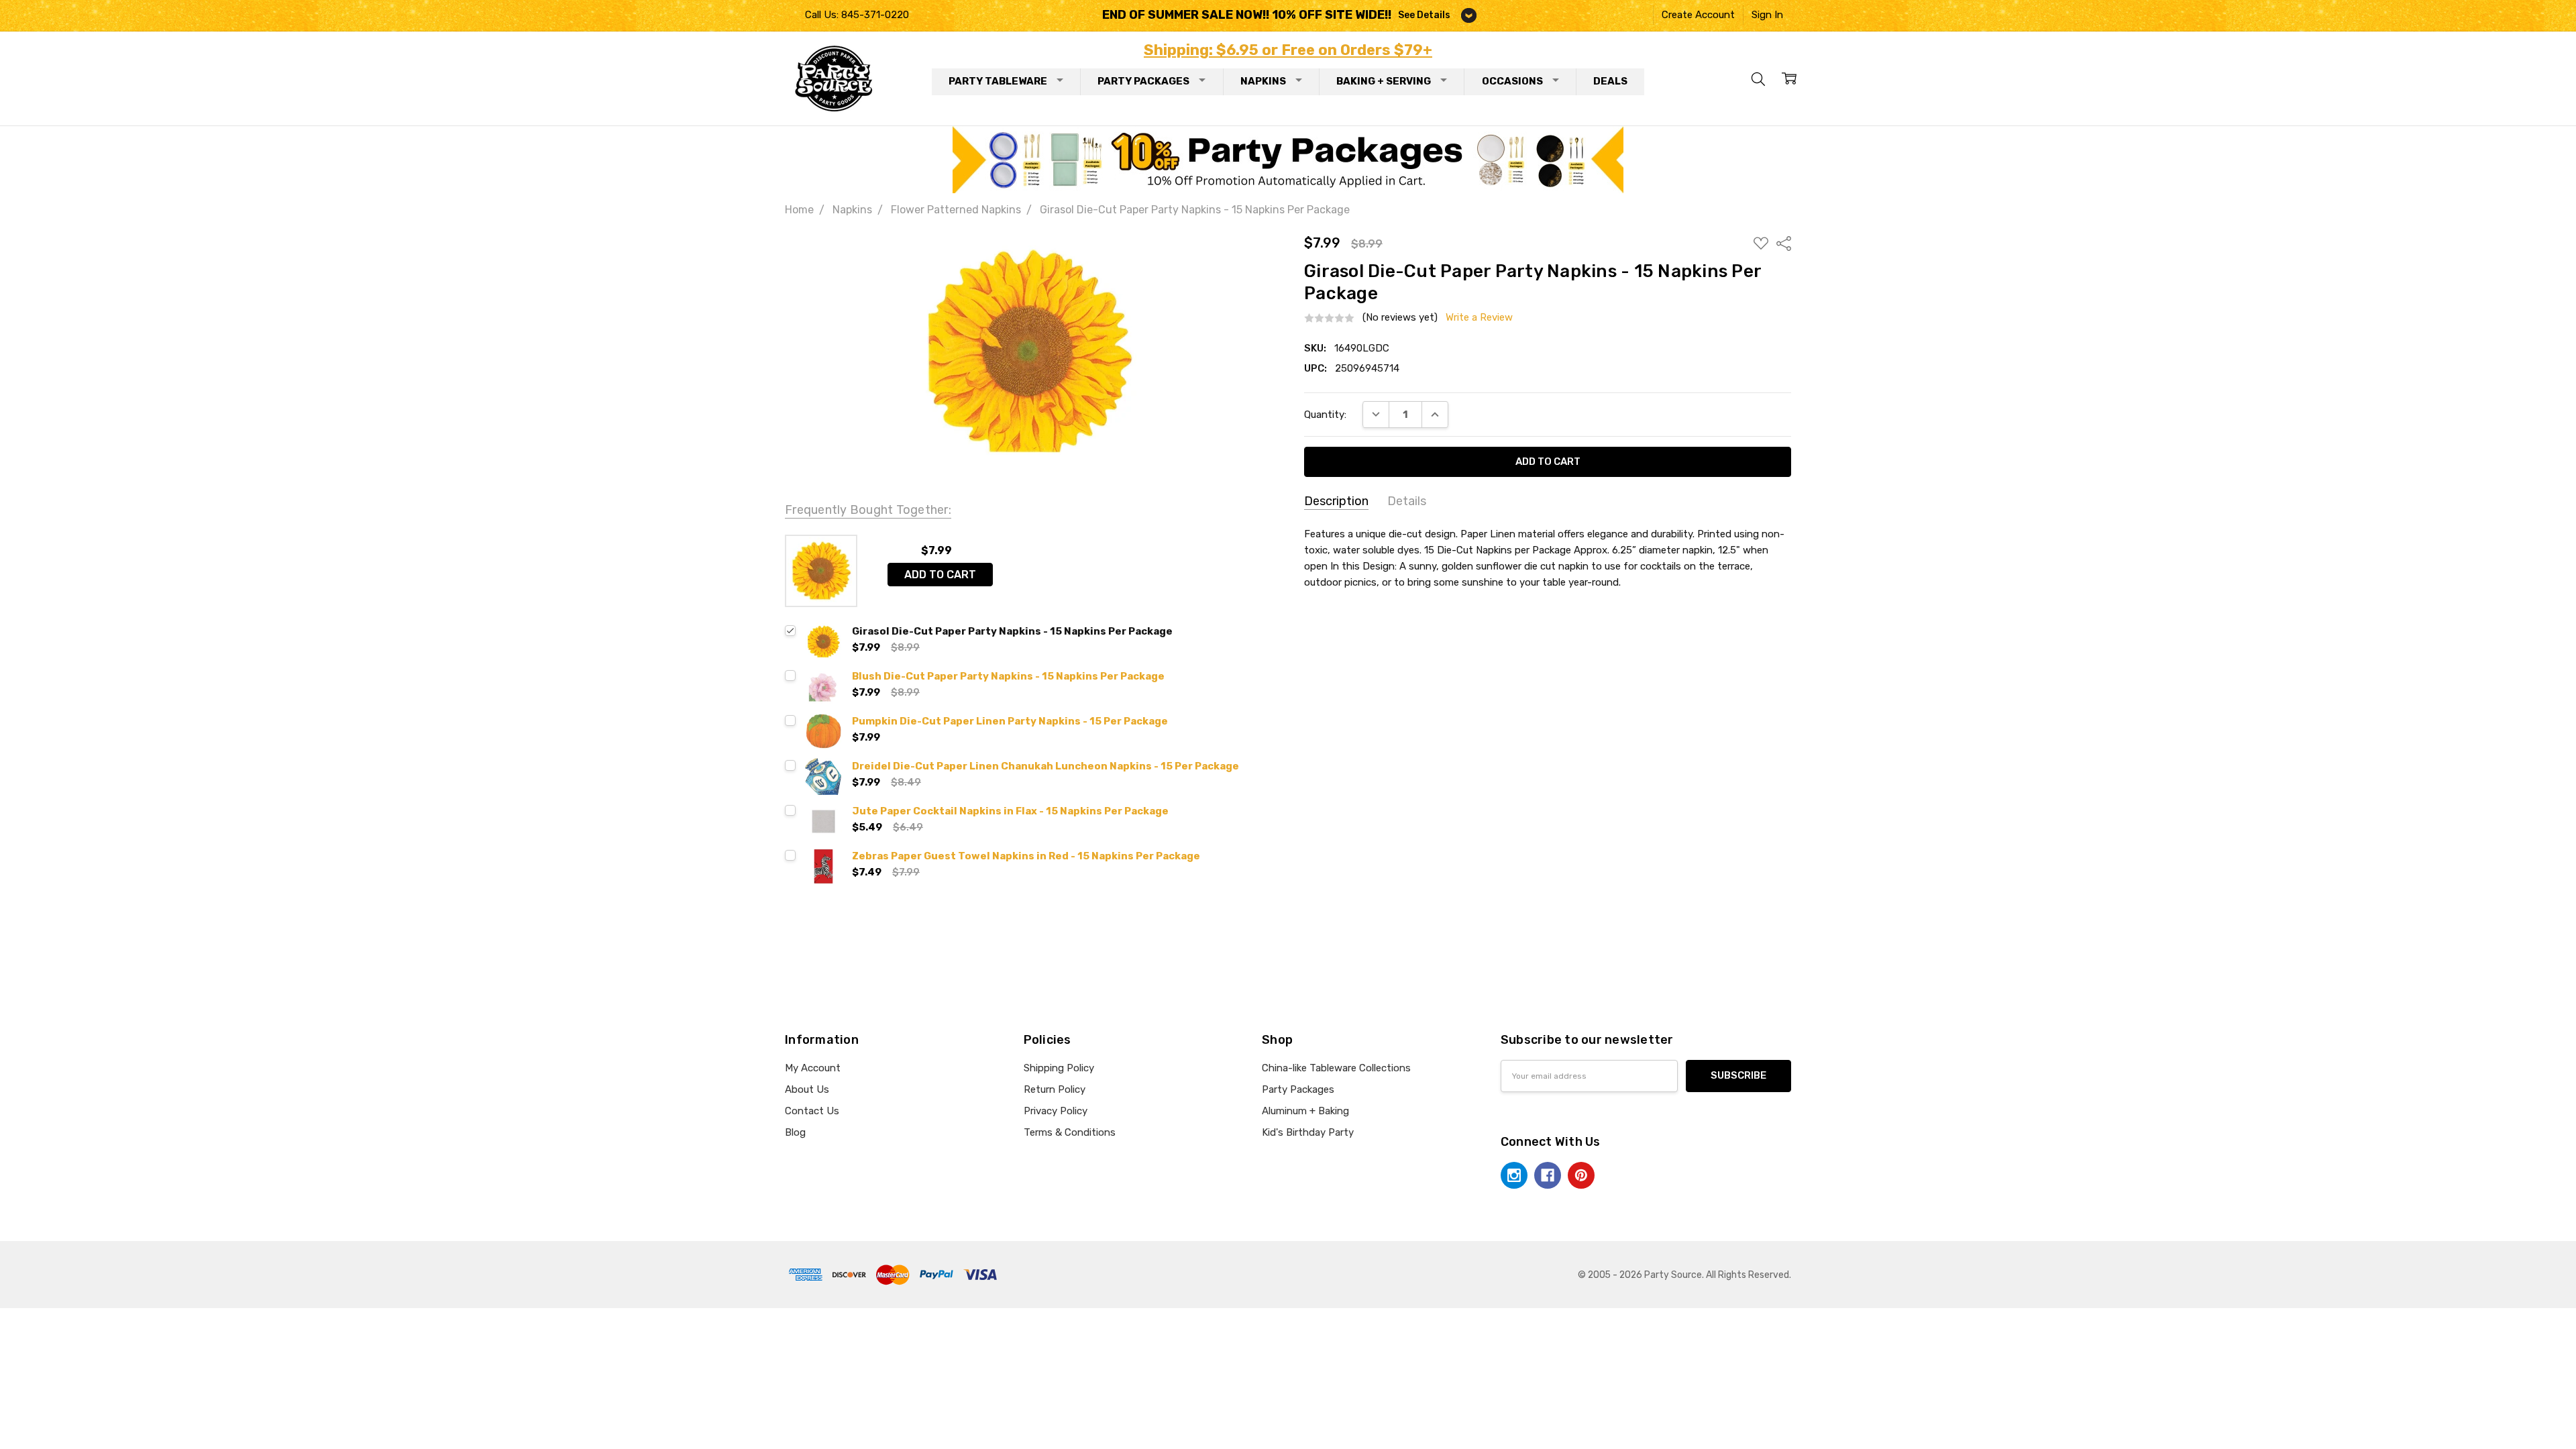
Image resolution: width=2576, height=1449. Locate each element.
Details (1407, 501)
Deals (1610, 81)
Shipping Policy (1059, 1068)
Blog (795, 1132)
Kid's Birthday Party (1308, 1132)
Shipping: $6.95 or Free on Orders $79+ (1288, 50)
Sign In (1767, 15)
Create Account (1698, 15)
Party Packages (1143, 81)
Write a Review (1479, 318)
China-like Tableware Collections (1336, 1068)
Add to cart (940, 575)
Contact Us (812, 1111)
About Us (807, 1089)
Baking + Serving (1384, 81)
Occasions (1512, 81)
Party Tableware (998, 81)
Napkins (1263, 81)
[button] (1288, 160)
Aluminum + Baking (1305, 1111)
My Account (813, 1068)
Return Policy (1055, 1089)
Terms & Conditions (1070, 1132)
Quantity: (1325, 415)
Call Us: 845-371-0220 (857, 15)
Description (1336, 501)
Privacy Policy (1056, 1111)
